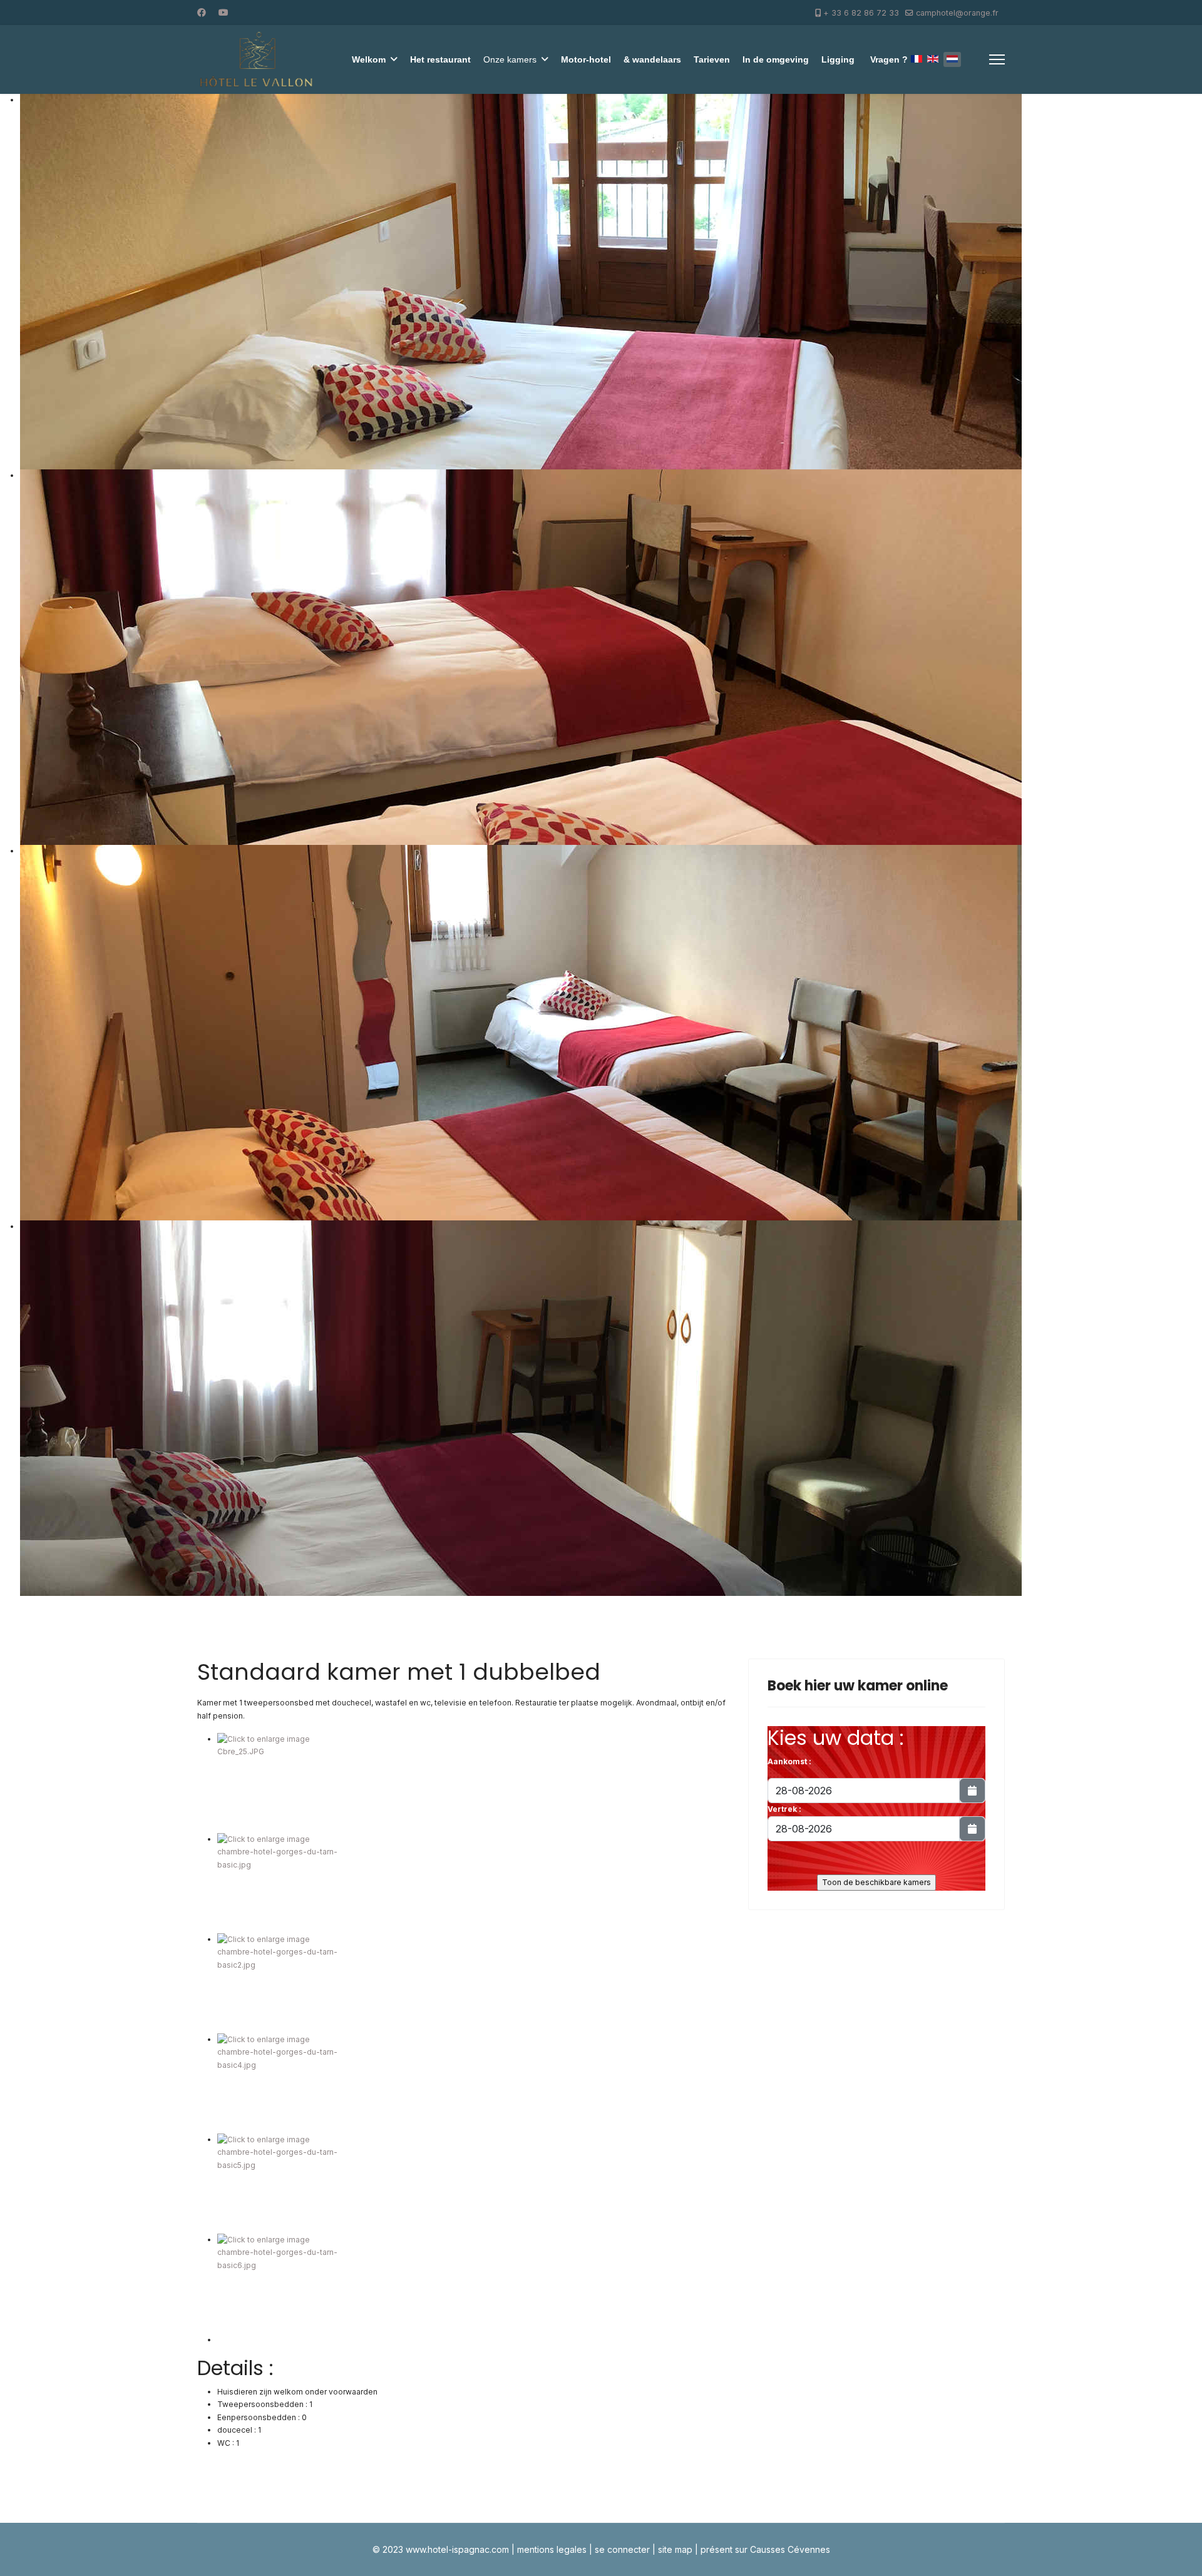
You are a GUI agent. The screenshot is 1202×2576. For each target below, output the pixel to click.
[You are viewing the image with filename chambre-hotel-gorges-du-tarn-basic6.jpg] (473, 2284)
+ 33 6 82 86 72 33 (861, 13)
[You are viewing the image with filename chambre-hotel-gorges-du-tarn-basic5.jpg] (473, 2184)
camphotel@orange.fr (957, 13)
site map (675, 2549)
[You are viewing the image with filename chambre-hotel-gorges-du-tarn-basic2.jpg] (473, 1983)
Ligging (838, 59)
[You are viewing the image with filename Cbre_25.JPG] (473, 1783)
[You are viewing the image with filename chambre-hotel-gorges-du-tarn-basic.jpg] (473, 1883)
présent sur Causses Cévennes (765, 2549)
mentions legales (552, 2549)
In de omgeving (776, 59)
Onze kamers (510, 59)
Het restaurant (440, 59)
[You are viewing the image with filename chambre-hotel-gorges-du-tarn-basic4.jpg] (473, 2083)
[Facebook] (202, 12)
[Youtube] (223, 12)
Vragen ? (889, 59)
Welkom (369, 59)
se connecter (622, 2549)
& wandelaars (652, 59)
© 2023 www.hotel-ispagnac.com (441, 2549)
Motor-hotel (586, 59)
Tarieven (712, 59)
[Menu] (997, 59)
